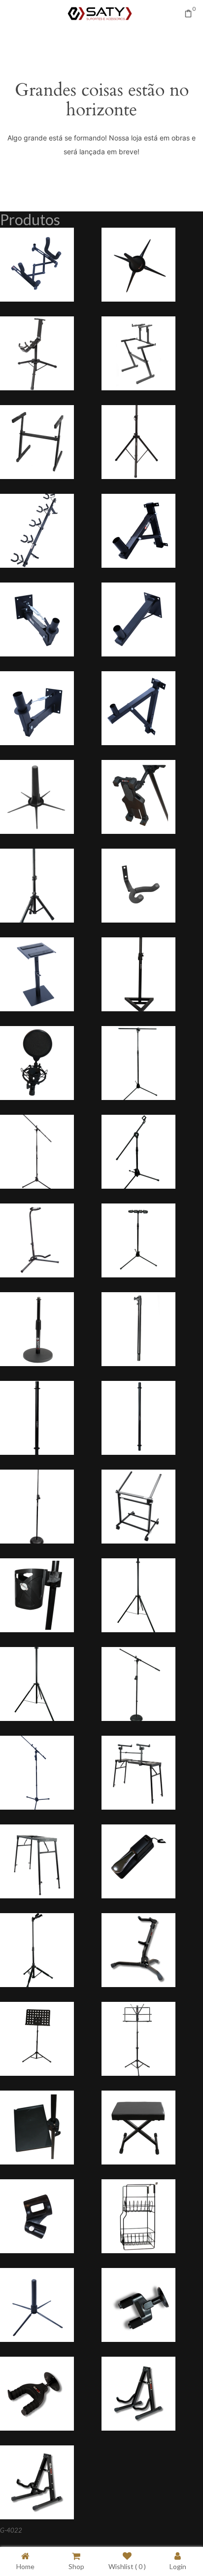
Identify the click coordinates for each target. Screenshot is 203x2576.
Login (178, 2566)
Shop (76, 2566)
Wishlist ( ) (127, 2566)
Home (25, 2566)
